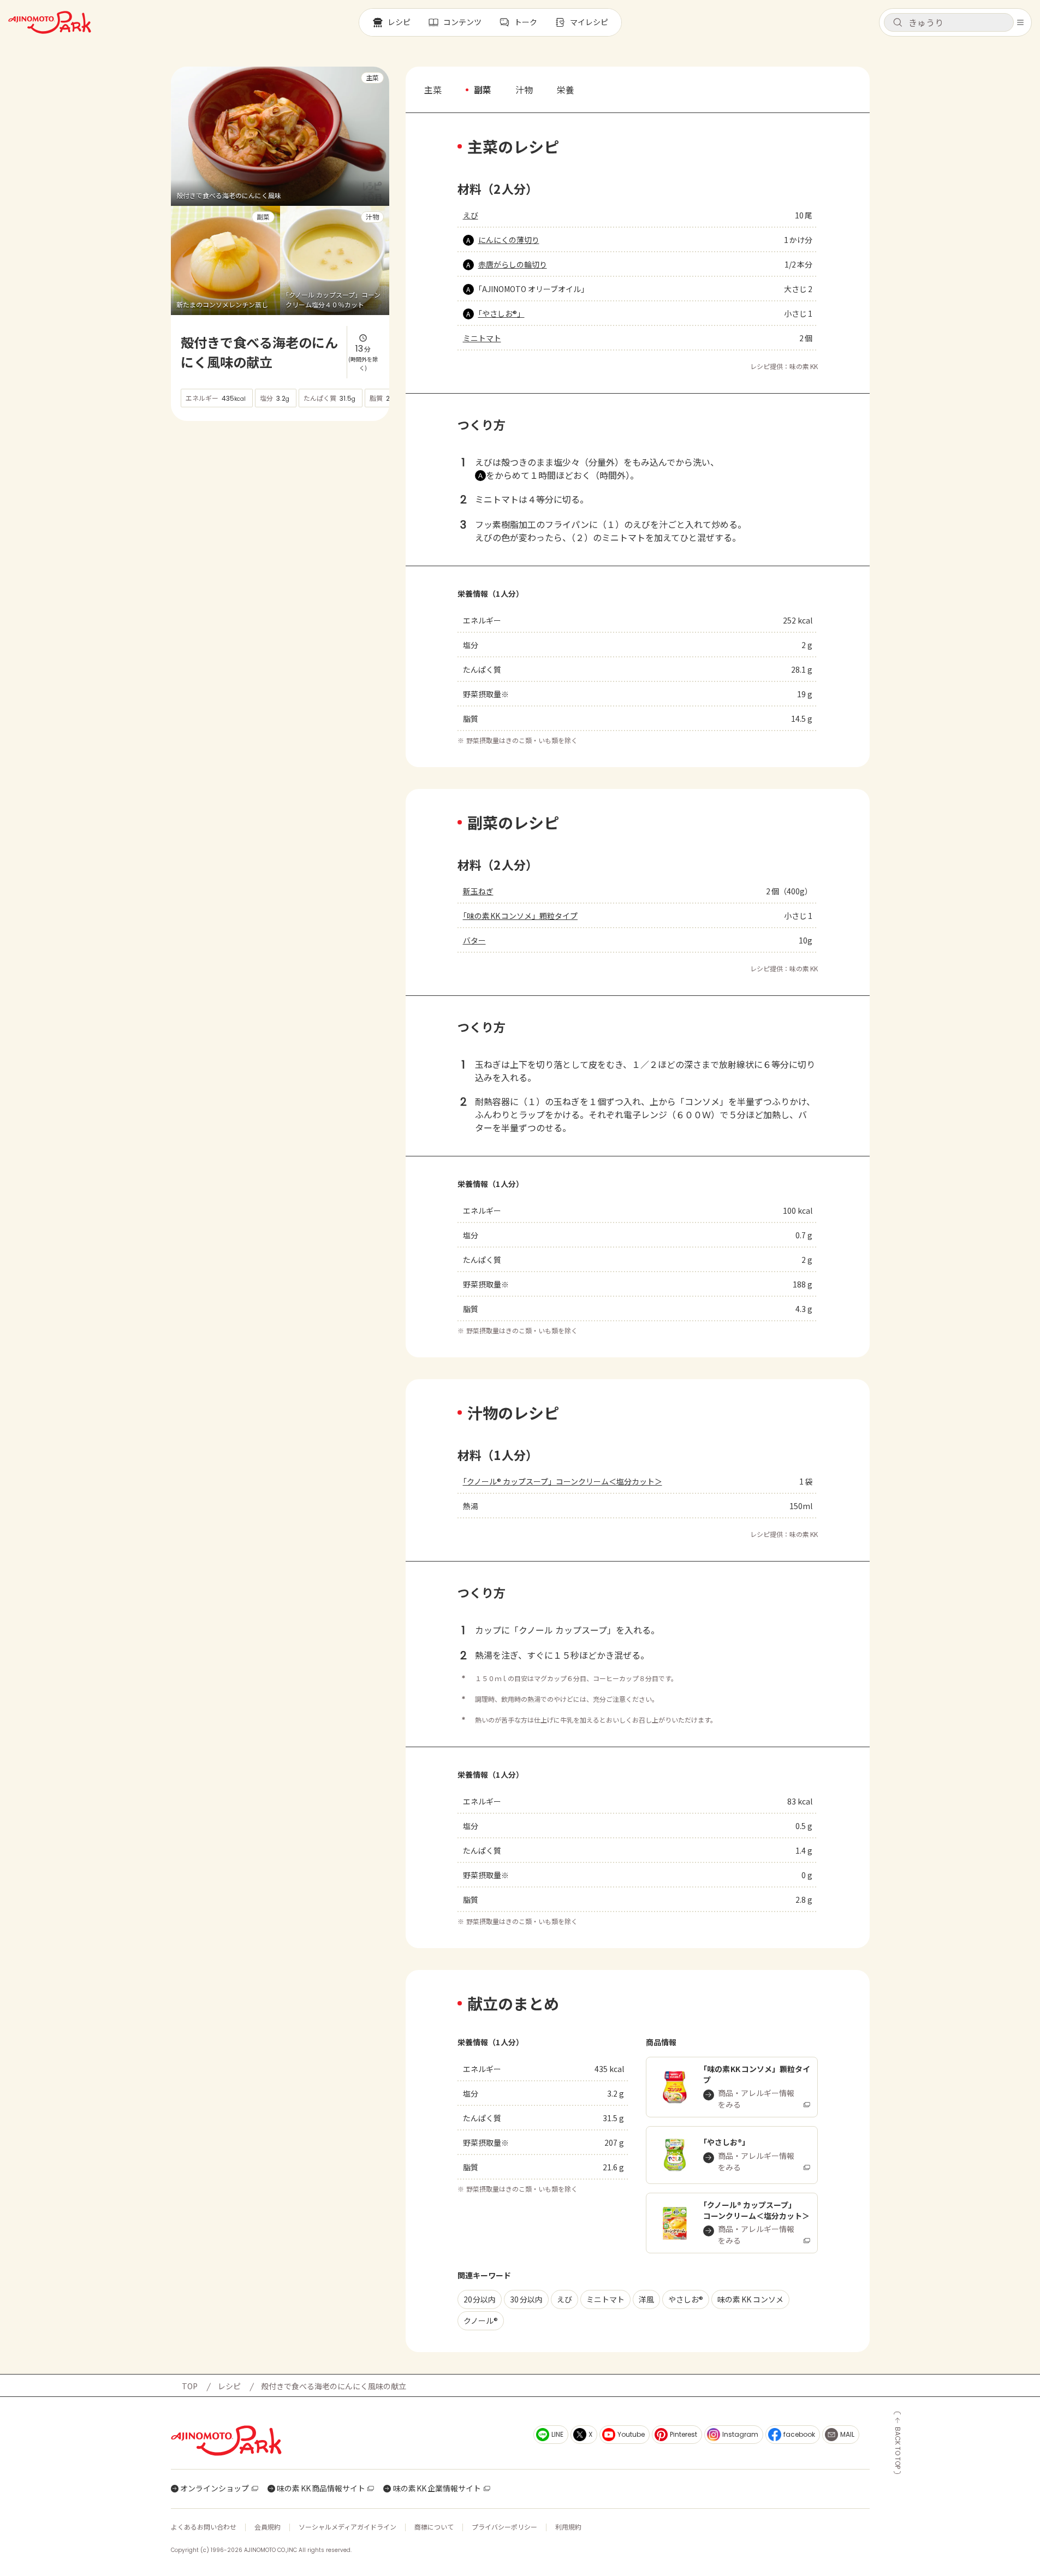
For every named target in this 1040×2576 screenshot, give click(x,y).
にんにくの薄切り (509, 240)
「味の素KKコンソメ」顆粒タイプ (521, 916)
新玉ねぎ (478, 891)
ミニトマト (482, 338)
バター (474, 940)
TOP (190, 2386)
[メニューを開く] (1020, 22)
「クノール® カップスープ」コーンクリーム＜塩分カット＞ (563, 1481)
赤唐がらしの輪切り (513, 264)
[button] (949, 22)
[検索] (898, 23)
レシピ (229, 2386)
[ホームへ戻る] (50, 22)
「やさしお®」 (501, 313)
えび (471, 215)
